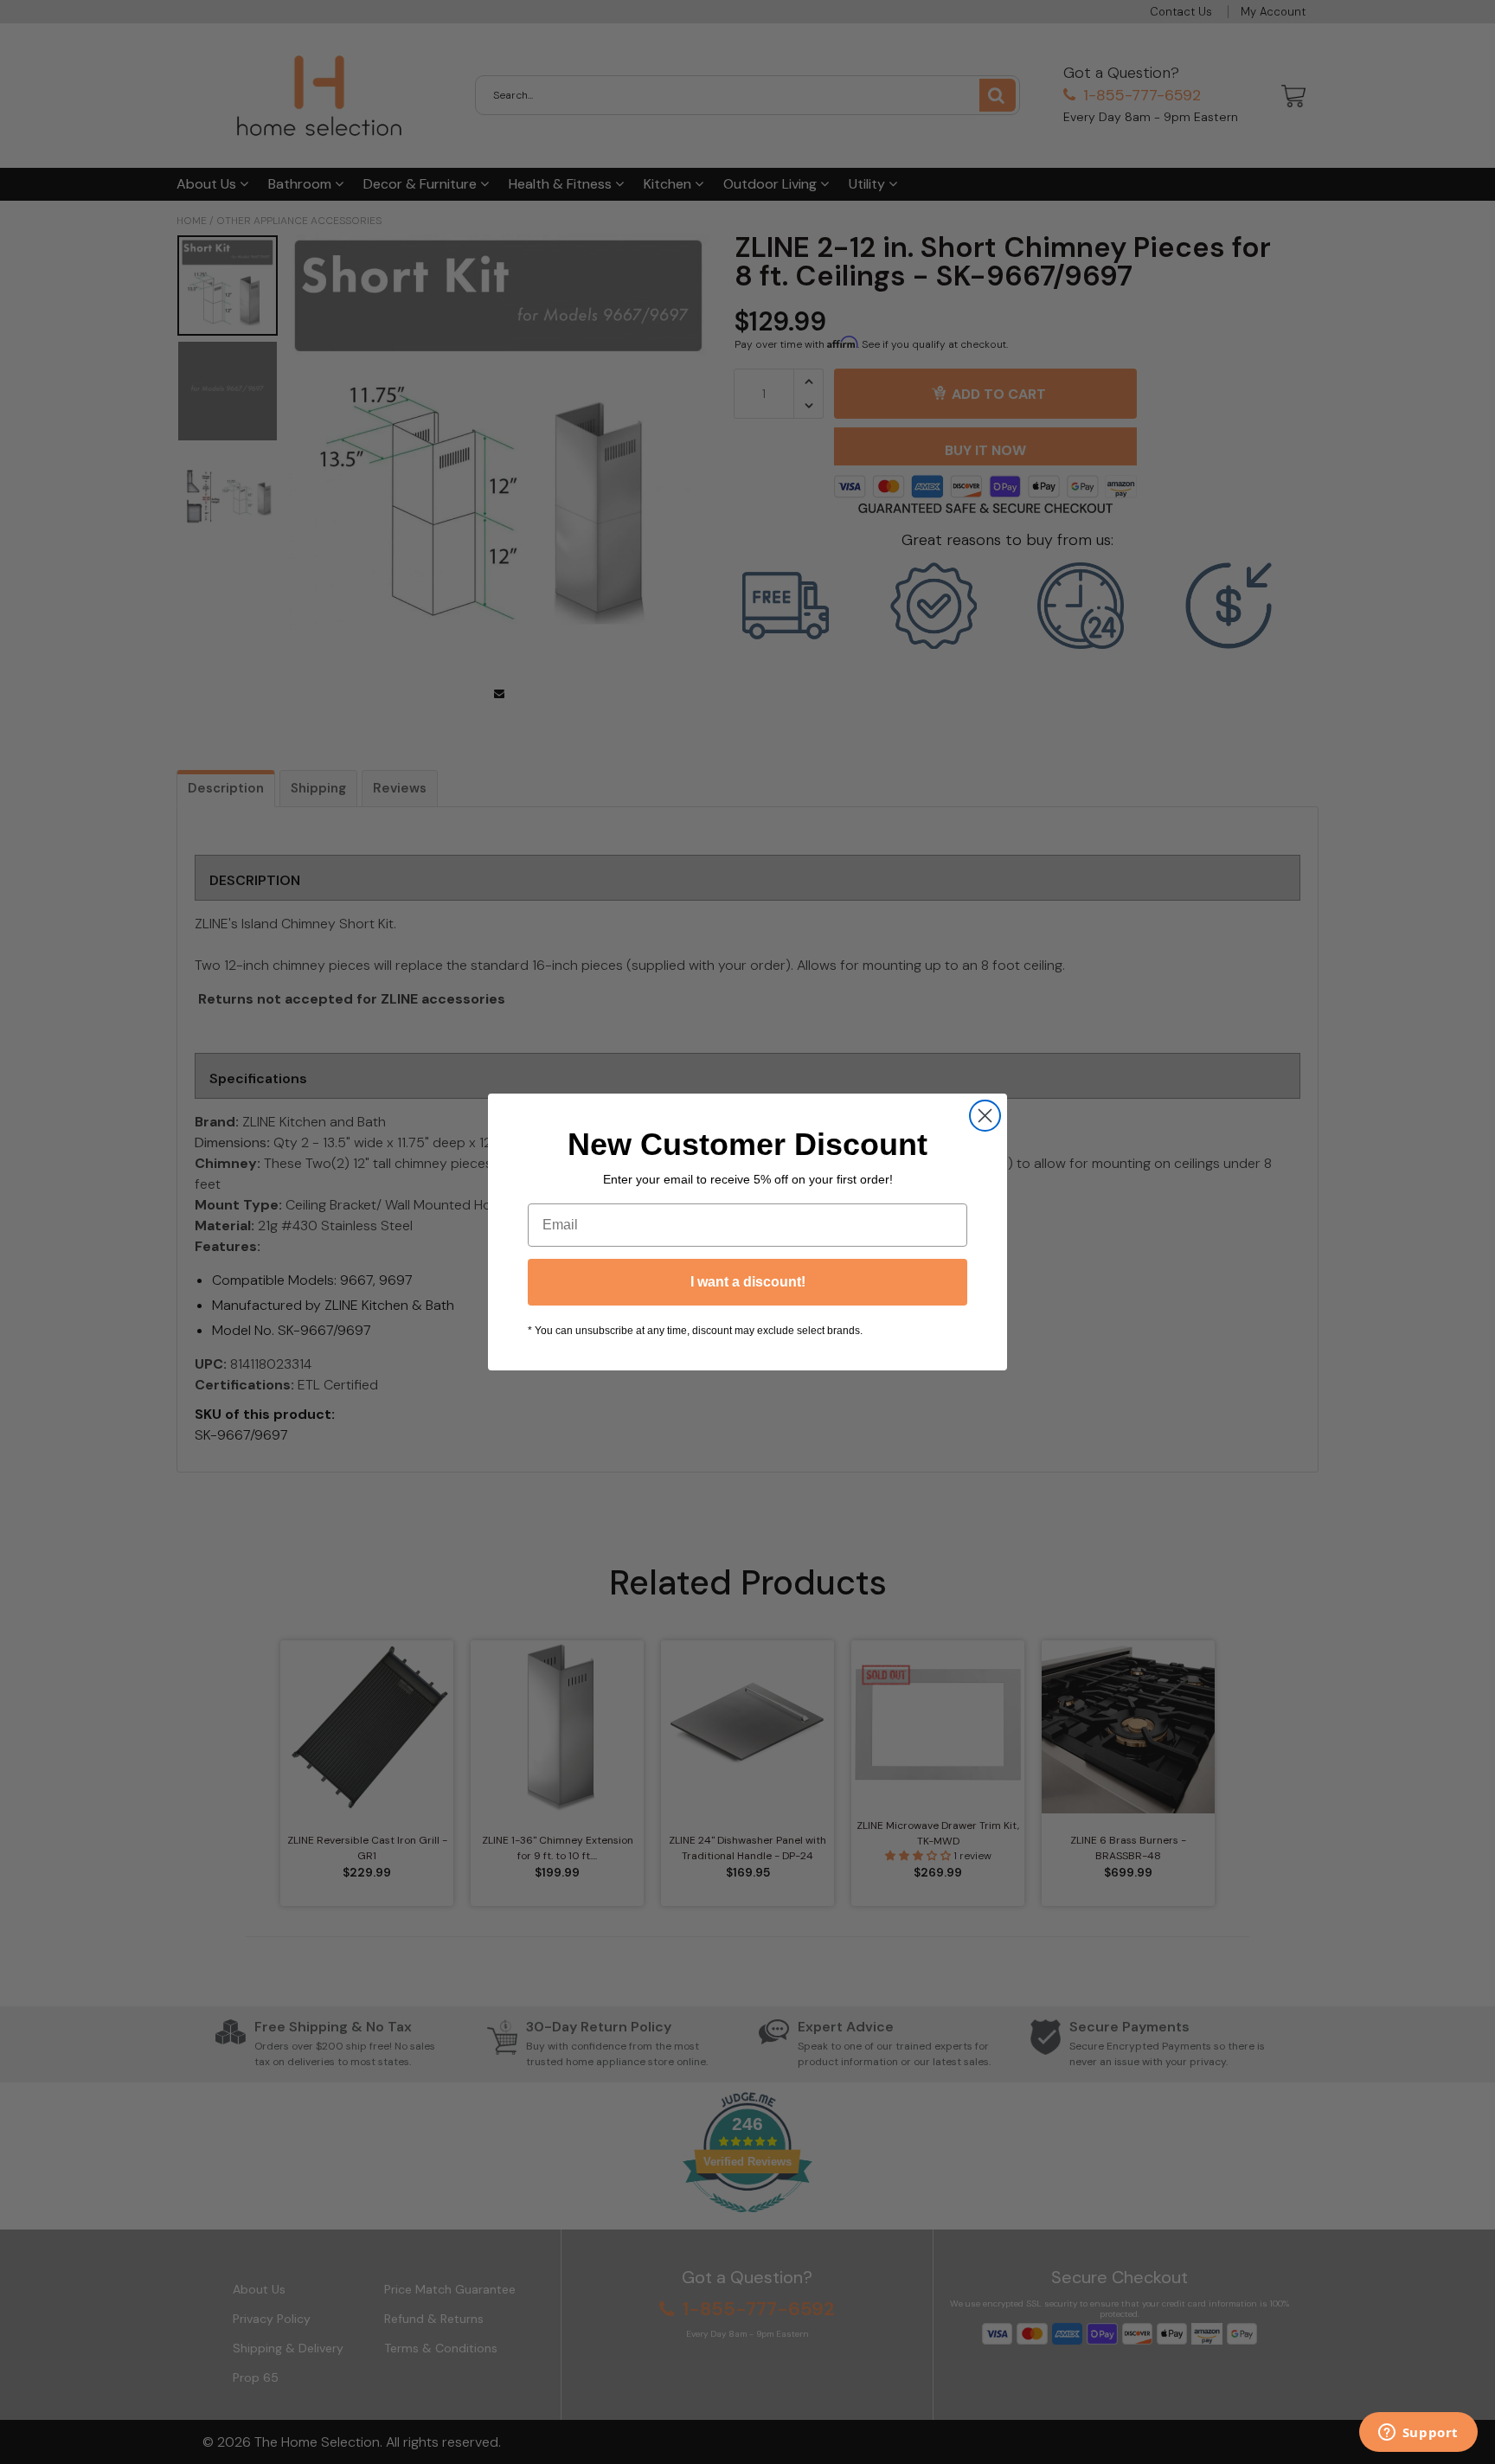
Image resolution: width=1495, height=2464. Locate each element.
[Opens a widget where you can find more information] (1418, 2434)
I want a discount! (748, 1282)
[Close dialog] (985, 1116)
